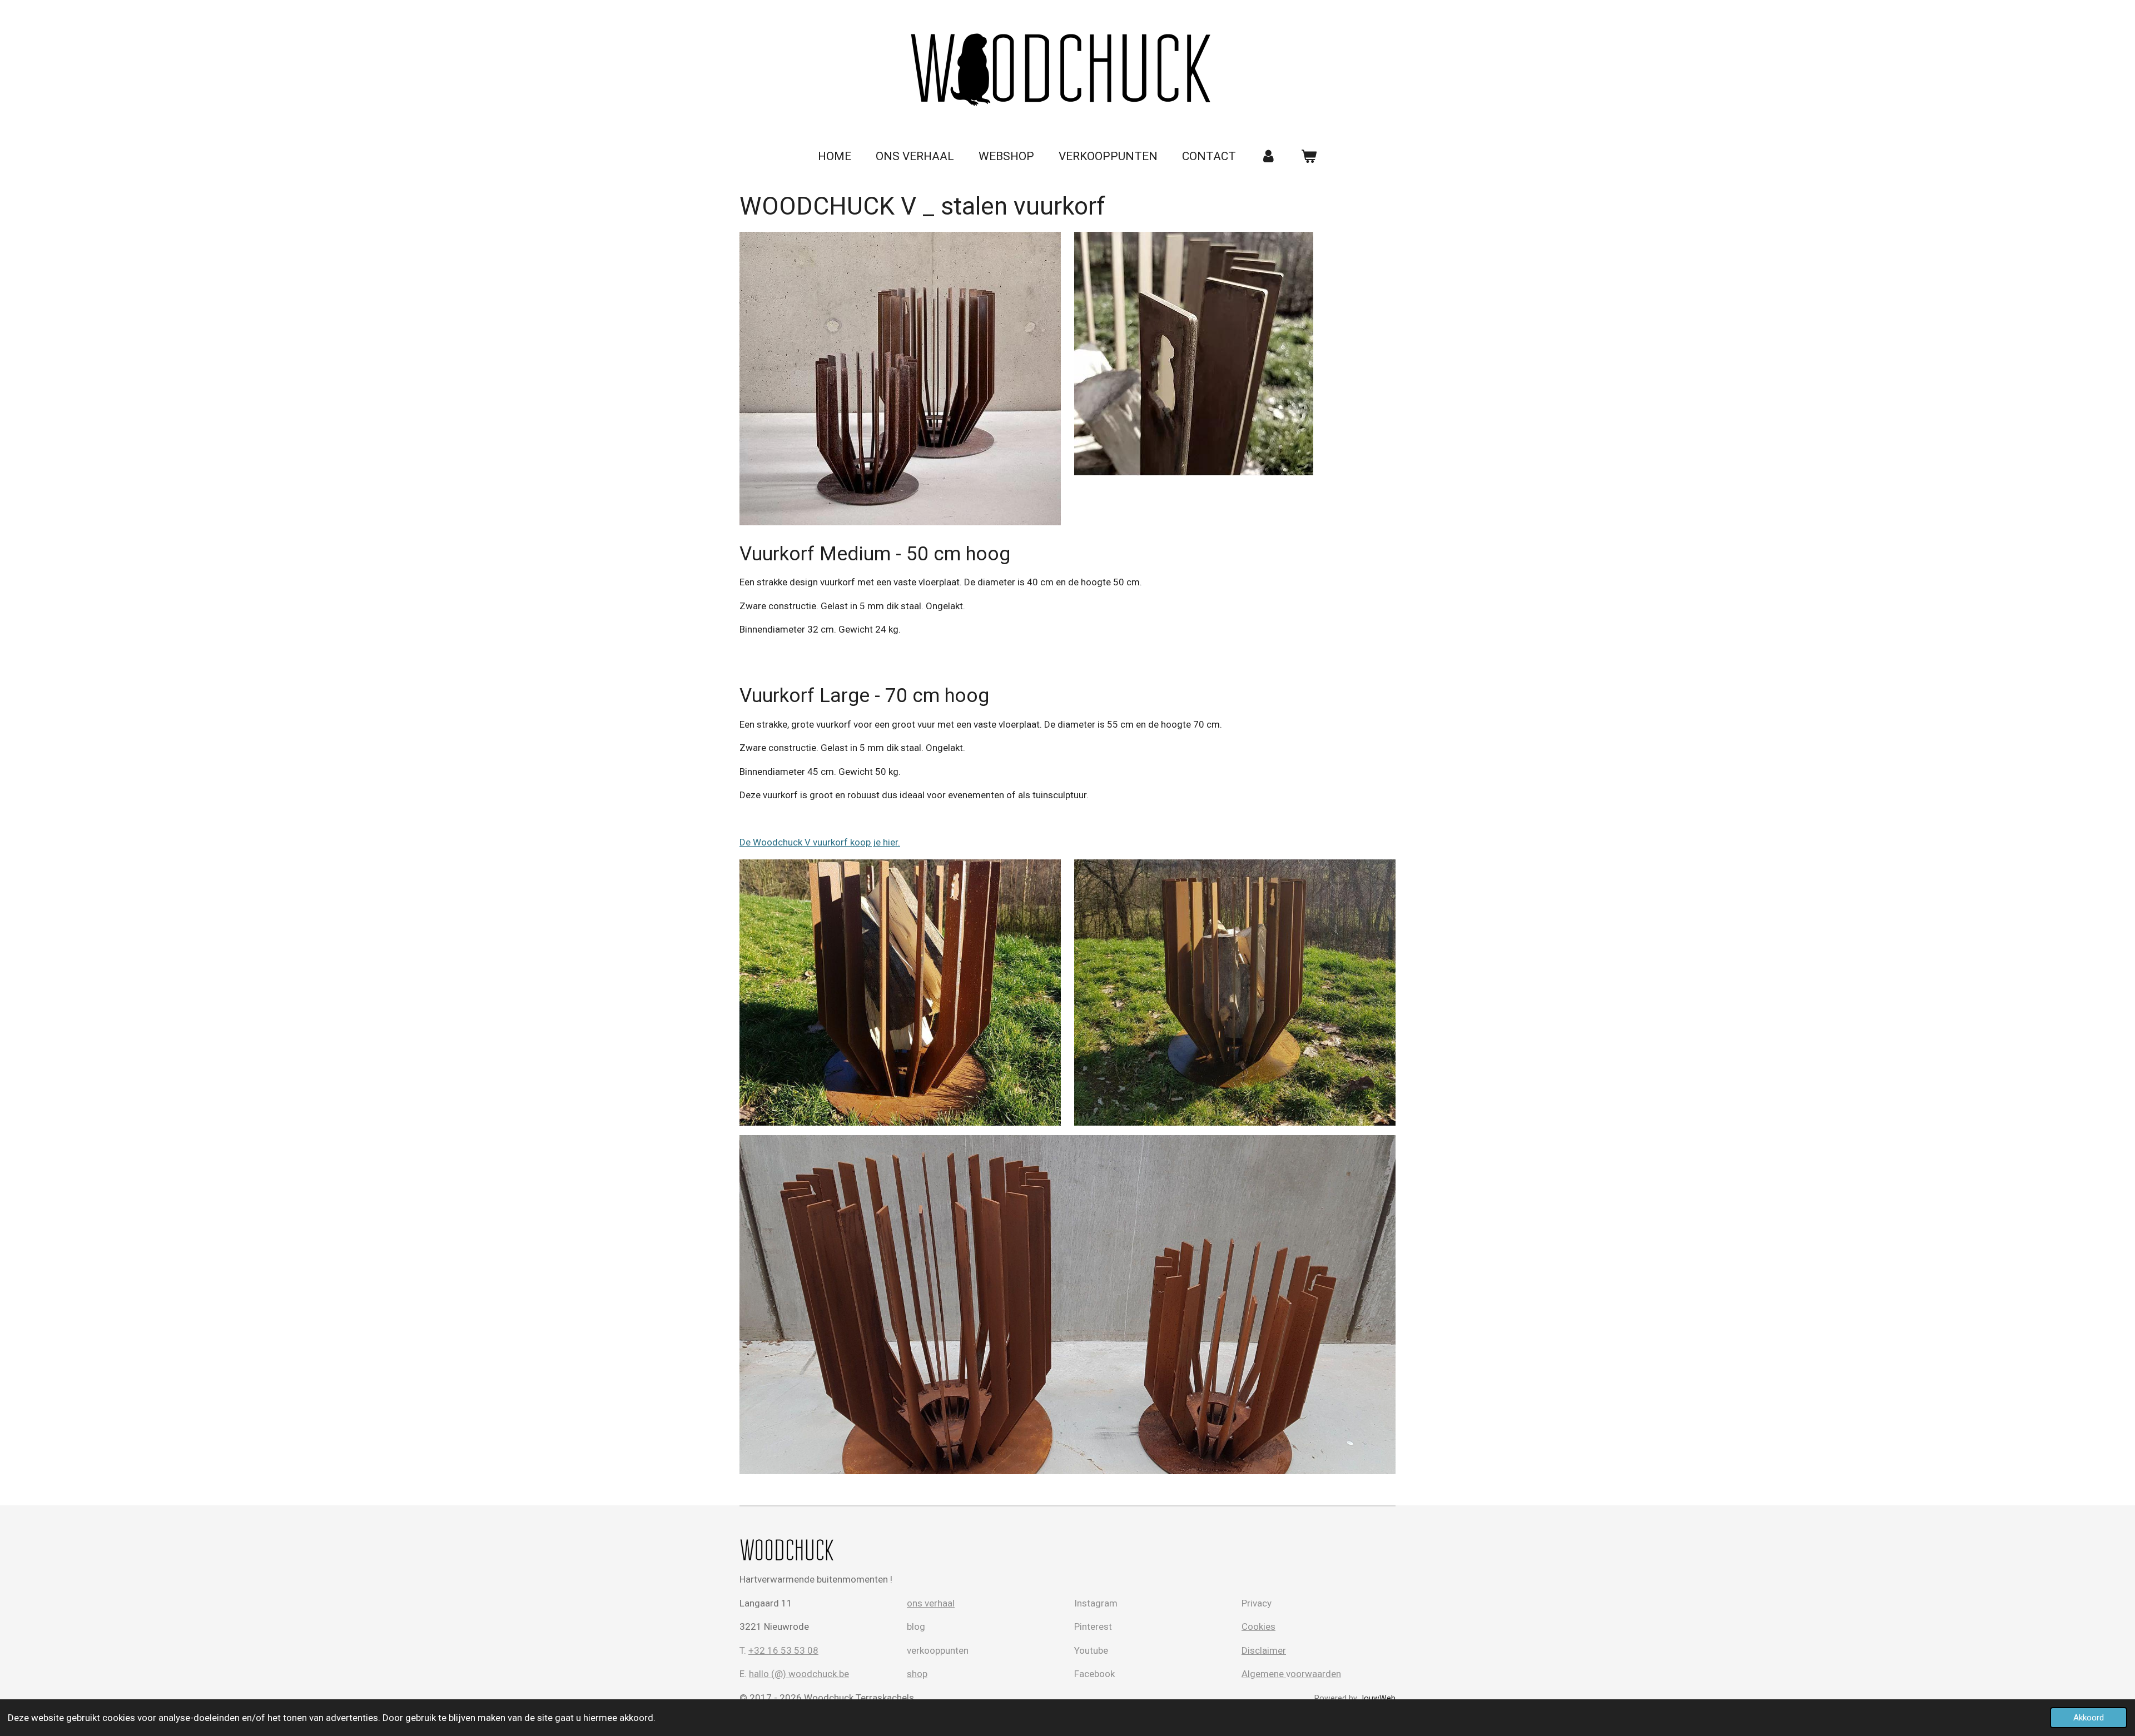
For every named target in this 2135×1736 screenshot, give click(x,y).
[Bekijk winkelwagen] (1309, 157)
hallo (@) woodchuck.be (799, 1674)
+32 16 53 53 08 (783, 1650)
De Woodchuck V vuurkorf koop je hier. (820, 842)
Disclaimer (1264, 1650)
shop (917, 1674)
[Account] (1268, 157)
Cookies (1258, 1626)
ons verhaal (931, 1603)
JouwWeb (1377, 1698)
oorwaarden (1316, 1674)
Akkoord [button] (2089, 1718)
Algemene (1264, 1674)
